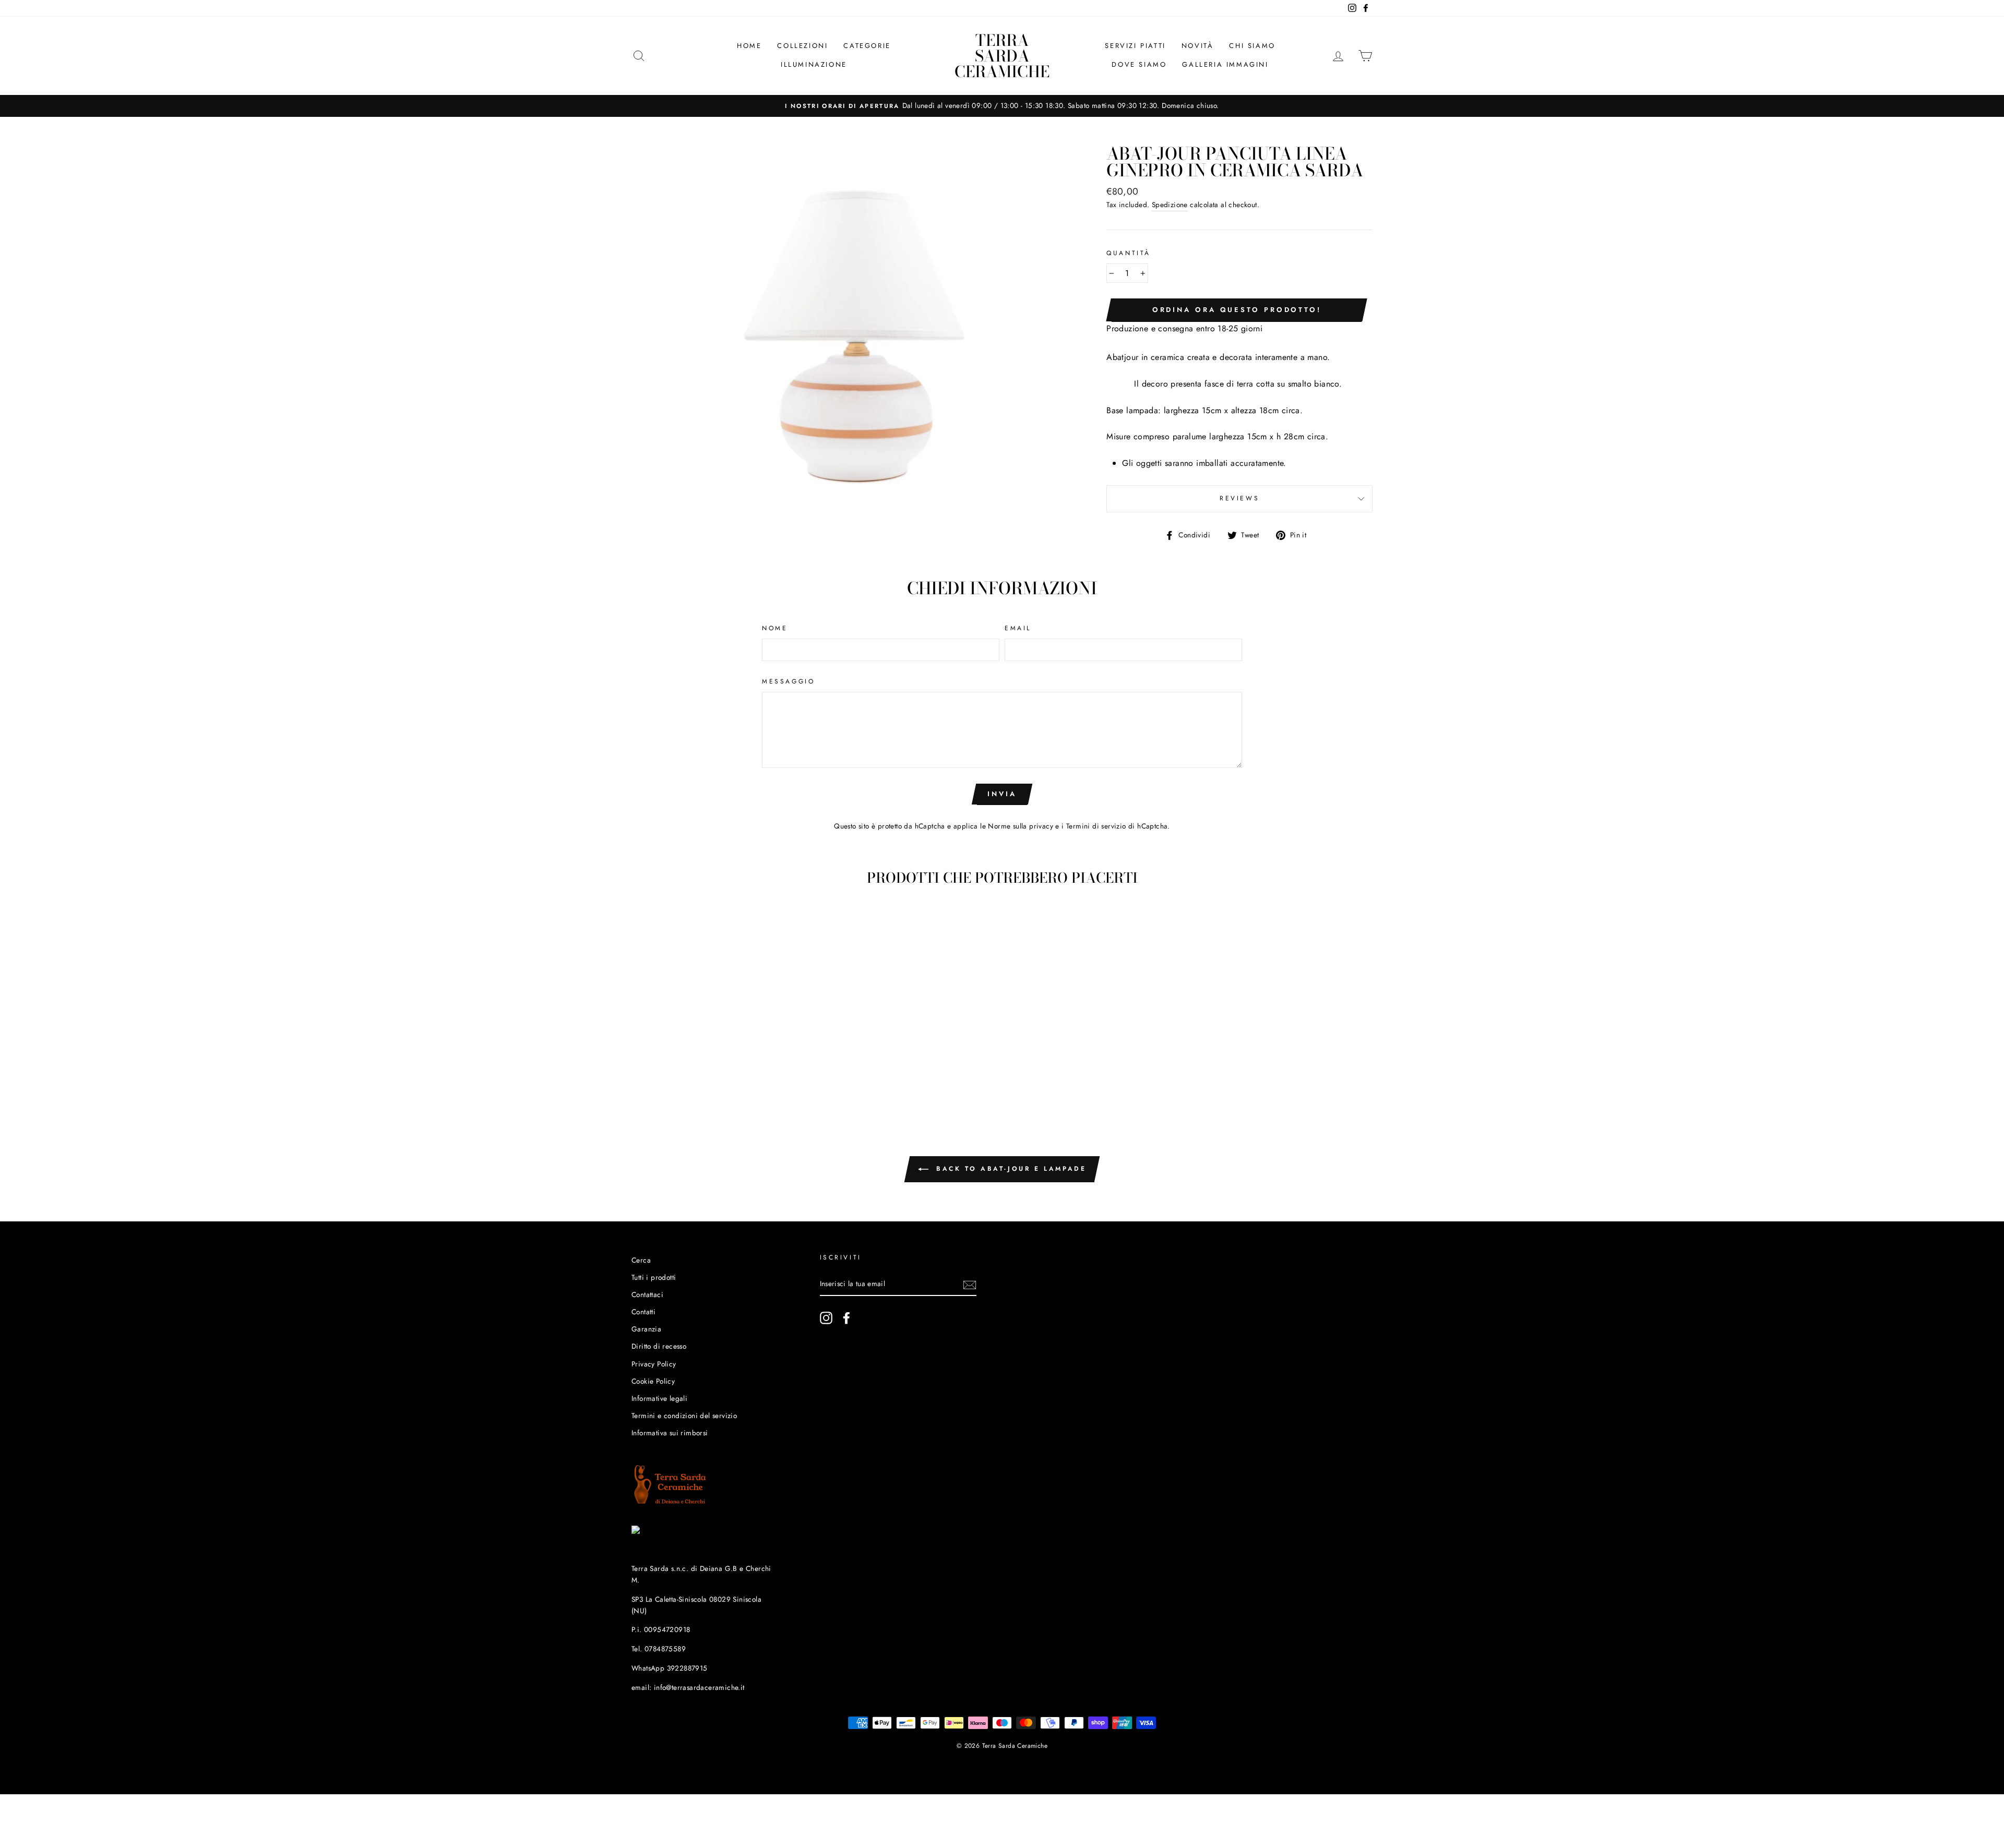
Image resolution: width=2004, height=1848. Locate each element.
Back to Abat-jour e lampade (1010, 1169)
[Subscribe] (970, 1285)
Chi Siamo (1252, 46)
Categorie (867, 46)
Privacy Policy (654, 1364)
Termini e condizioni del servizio (684, 1415)
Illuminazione (814, 64)
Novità (1198, 46)
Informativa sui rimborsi (670, 1433)
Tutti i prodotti (654, 1277)
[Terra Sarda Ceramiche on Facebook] (846, 1318)
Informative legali (659, 1398)
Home (749, 46)
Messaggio (788, 681)
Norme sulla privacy (1021, 826)
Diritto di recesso (659, 1346)
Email (1018, 628)
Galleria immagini (1225, 64)
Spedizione (1170, 205)
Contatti (643, 1312)
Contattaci (647, 1294)
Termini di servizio (1096, 826)
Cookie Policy (653, 1381)
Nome (775, 628)
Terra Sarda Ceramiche (1002, 56)
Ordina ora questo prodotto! (1237, 310)
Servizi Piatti (1135, 46)
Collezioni (802, 46)
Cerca (641, 1260)
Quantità (1129, 253)
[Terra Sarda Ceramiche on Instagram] (826, 1318)
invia (1002, 794)
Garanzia (646, 1329)
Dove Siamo (1139, 64)
